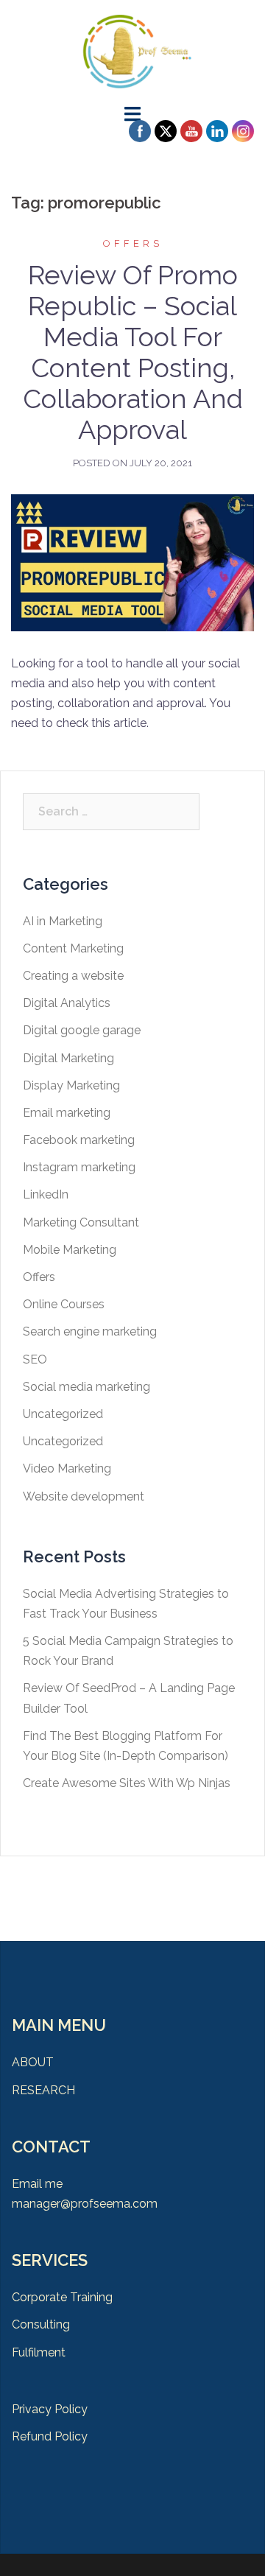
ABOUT (33, 2062)
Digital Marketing (68, 1058)
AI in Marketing (63, 921)
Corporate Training (62, 2297)
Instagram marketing (79, 1167)
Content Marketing (73, 948)
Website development (84, 1496)
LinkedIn (46, 1194)
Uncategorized (63, 1414)
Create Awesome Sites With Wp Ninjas (127, 1783)
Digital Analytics (67, 1003)
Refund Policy (50, 2436)
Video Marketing (67, 1468)
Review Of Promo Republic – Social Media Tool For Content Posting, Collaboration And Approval (133, 352)
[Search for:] (111, 812)
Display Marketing (71, 1085)
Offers (133, 243)
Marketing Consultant (81, 1222)
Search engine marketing (90, 1331)
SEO (35, 1359)
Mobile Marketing (70, 1250)
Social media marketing (86, 1387)
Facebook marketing (79, 1140)
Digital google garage (82, 1030)
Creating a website (73, 976)
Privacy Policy (50, 2409)
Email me (37, 2184)
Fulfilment (39, 2352)
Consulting (41, 2324)
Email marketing (67, 1113)
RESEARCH (43, 2090)
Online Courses (64, 1304)
